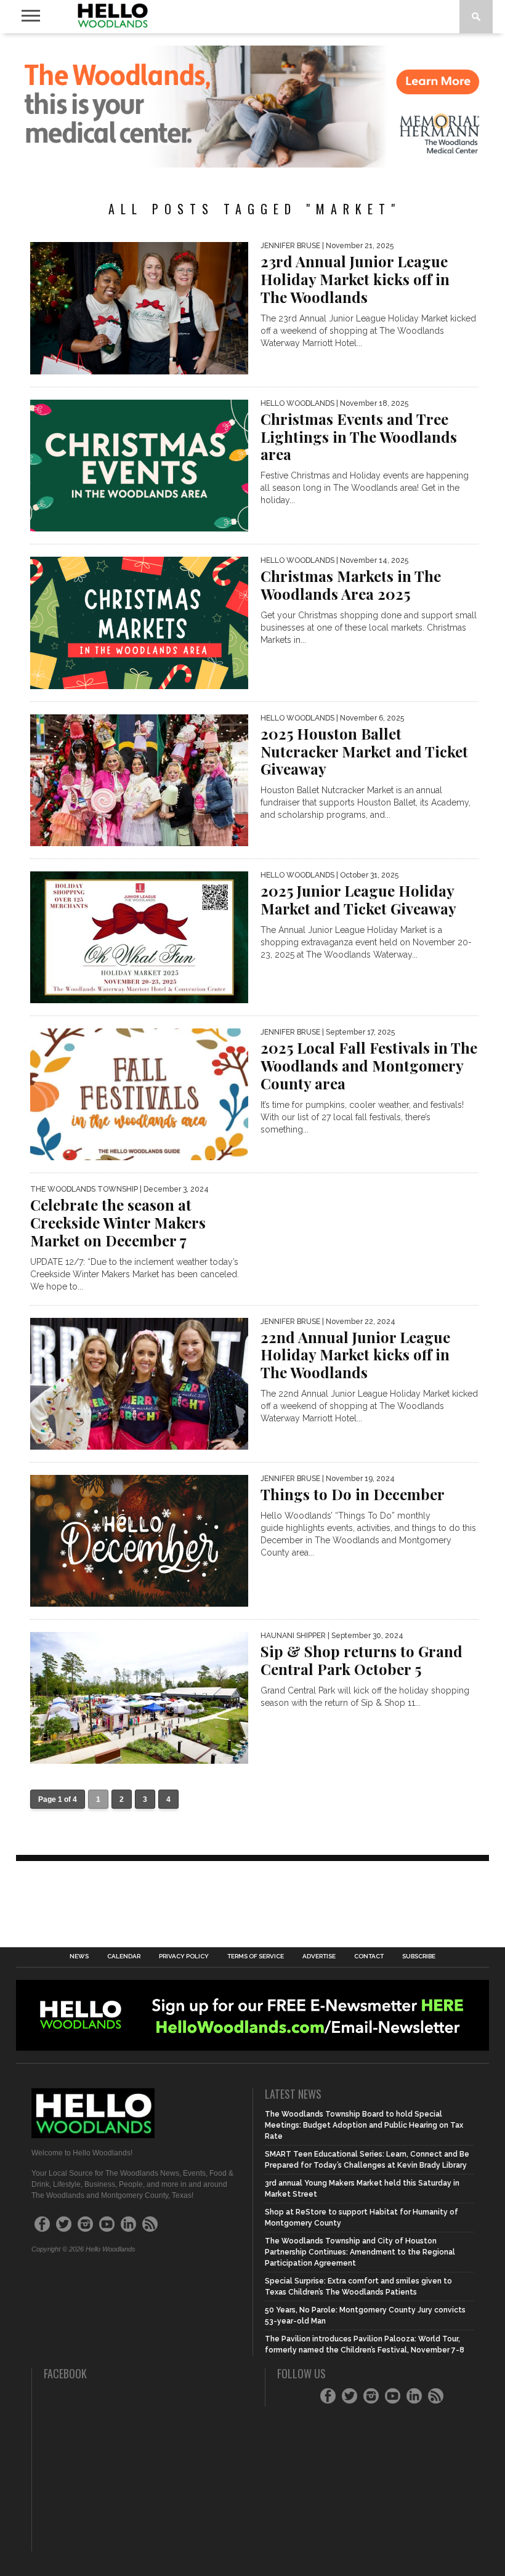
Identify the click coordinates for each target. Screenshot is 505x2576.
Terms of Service (256, 1956)
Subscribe (419, 1956)
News (79, 1956)
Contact (369, 1956)
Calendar (124, 1956)
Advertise (319, 1956)
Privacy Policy (184, 1956)
